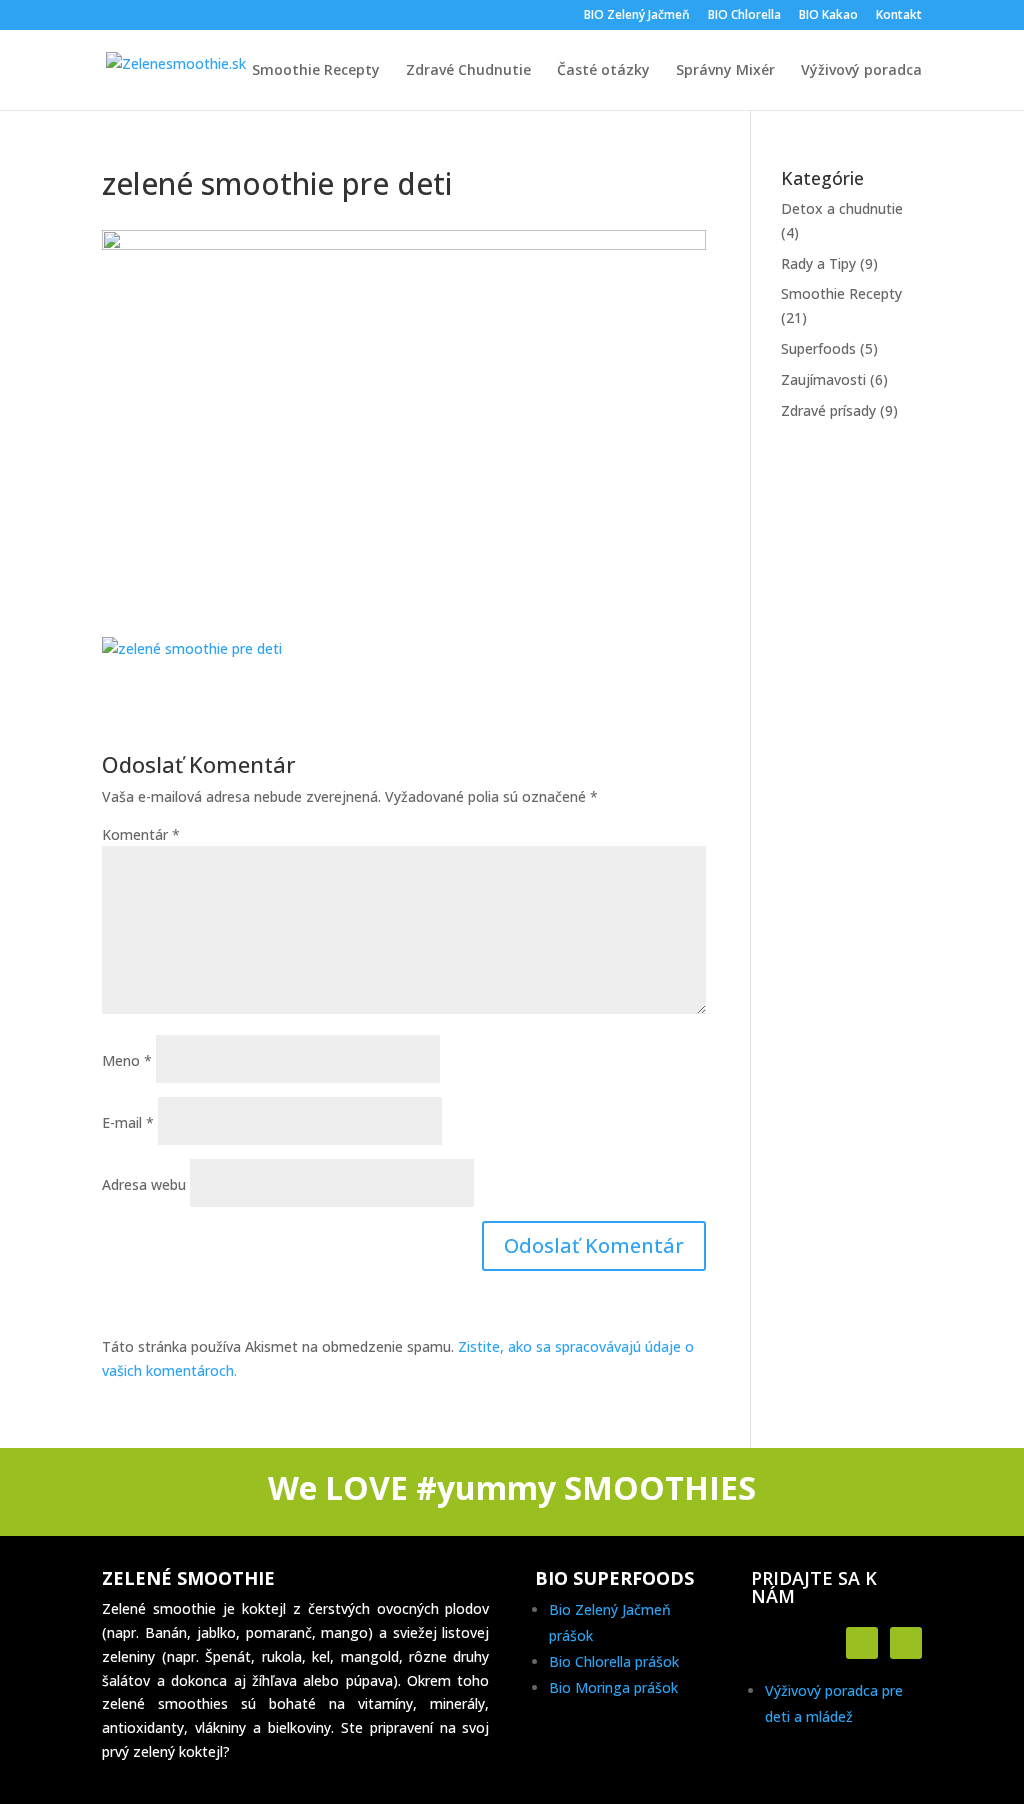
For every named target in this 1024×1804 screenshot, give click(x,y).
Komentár (141, 834)
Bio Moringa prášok (613, 1687)
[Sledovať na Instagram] (906, 1643)
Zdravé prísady (828, 410)
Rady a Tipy (818, 263)
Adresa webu (144, 1184)
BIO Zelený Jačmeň (637, 16)
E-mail (128, 1122)
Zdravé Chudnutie (468, 71)
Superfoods (818, 348)
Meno (127, 1060)
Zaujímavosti (823, 379)
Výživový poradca (861, 71)
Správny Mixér (725, 71)
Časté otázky (603, 71)
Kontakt (899, 16)
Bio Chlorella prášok (614, 1661)
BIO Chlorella (744, 16)
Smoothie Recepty (316, 71)
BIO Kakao (828, 16)
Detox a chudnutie (842, 208)
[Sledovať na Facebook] (862, 1643)
